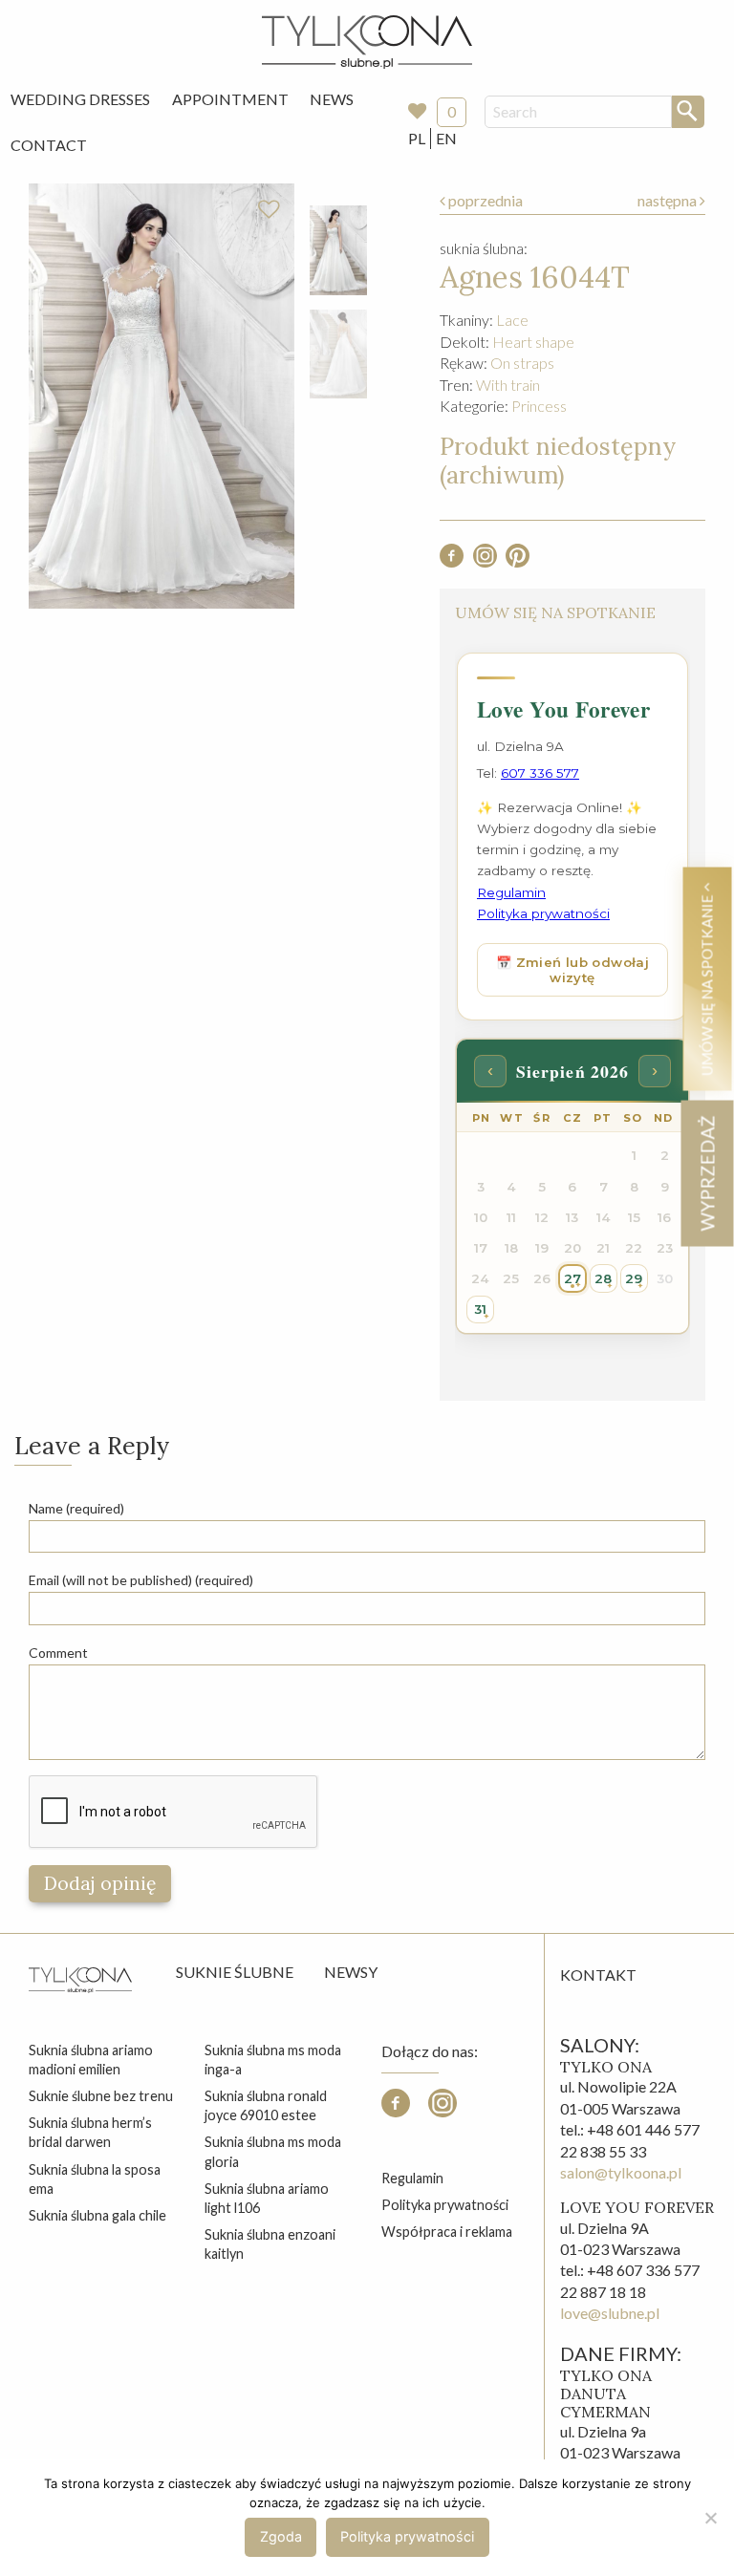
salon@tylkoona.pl (621, 2172)
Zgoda (281, 2536)
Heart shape (533, 342)
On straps (522, 363)
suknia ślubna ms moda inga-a (273, 2060)
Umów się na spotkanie (707, 983)
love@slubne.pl (610, 2313)
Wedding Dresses (80, 99)
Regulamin (412, 2178)
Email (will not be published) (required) (141, 1580)
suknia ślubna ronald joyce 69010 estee (266, 2105)
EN (446, 138)
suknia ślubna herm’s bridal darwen (90, 2132)
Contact (49, 145)
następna (669, 200)
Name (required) (76, 1508)
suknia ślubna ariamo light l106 (267, 2198)
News (332, 99)
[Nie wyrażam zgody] (710, 2518)
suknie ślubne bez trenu (101, 2096)
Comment (58, 1653)
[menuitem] (80, 99)
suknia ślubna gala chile (97, 2215)
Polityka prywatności (445, 2205)
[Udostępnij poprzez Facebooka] (452, 561)
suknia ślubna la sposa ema (95, 2179)
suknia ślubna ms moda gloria (273, 2151)
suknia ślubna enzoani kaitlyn (270, 2244)
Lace (512, 320)
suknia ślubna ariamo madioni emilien (91, 2060)
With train (508, 385)
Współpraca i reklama (447, 2232)
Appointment (230, 99)
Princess (539, 406)
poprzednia (484, 200)
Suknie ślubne (235, 1972)
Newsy (351, 1972)
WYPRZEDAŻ (707, 1173)
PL (417, 138)
